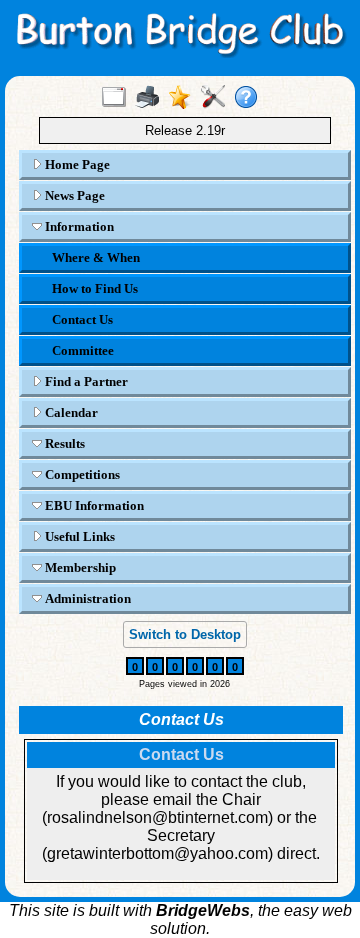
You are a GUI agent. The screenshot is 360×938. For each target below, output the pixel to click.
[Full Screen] (118, 98)
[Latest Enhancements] (184, 98)
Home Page (76, 164)
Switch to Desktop (185, 634)
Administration (86, 598)
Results (63, 443)
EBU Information (93, 505)
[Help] (250, 98)
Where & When (96, 257)
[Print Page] (151, 98)
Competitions (81, 474)
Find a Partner (85, 381)
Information (78, 226)
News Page (73, 195)
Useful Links (78, 536)
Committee (83, 350)
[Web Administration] (217, 98)
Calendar (70, 412)
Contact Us (82, 319)
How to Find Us (95, 288)
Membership (79, 567)
